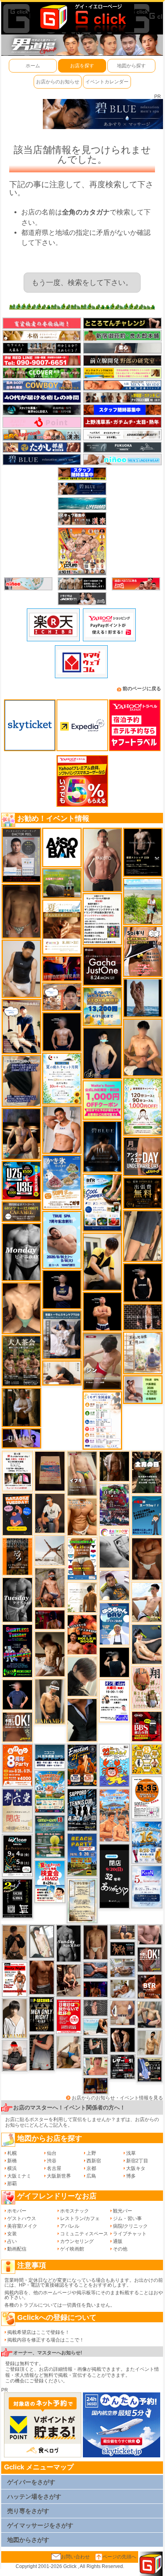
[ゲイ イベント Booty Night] (15, 1979)
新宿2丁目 (137, 2161)
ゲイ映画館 (72, 2249)
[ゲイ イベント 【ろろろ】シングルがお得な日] (17, 1556)
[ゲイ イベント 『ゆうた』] (147, 1602)
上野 (91, 2153)
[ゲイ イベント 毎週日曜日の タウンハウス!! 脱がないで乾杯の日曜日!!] (69, 2016)
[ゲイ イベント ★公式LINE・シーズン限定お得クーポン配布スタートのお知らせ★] (102, 1099)
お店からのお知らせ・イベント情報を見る (117, 2098)
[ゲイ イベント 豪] (21, 1407)
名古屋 (54, 2168)
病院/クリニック (130, 2226)
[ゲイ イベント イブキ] (82, 1473)
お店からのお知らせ (58, 82)
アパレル (70, 2226)
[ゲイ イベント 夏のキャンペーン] (143, 1106)
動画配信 (17, 2249)
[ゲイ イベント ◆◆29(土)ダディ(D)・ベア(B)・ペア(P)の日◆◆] (122, 2040)
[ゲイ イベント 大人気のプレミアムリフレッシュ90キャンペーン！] (21, 1438)
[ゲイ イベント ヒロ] (150, 2043)
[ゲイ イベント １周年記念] (143, 1236)
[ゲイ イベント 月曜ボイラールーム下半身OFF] (62, 1129)
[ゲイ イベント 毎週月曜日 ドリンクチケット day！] (102, 919)
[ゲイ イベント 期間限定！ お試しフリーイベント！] (21, 1211)
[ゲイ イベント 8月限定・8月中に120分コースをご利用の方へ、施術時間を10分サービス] (62, 1078)
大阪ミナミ (19, 2176)
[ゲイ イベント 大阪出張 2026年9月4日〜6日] (150, 1986)
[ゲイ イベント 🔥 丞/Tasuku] (122, 1932)
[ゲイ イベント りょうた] (15, 1942)
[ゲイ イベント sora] (21, 1308)
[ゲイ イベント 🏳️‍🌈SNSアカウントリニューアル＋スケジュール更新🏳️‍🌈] (82, 1597)
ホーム (33, 66)
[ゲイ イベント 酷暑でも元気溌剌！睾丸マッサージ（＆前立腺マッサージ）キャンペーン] (62, 927)
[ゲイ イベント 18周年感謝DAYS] (50, 1756)
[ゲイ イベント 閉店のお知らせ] (17, 1810)
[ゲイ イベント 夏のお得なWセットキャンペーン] (102, 1006)
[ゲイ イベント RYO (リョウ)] (102, 1311)
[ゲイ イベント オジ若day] (114, 1700)
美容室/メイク (22, 2226)
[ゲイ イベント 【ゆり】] (15, 2018)
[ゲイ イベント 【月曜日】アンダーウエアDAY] (143, 1156)
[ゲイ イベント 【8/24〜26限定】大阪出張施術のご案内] (62, 1373)
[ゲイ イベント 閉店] (82, 1900)
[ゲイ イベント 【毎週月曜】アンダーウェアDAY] (62, 968)
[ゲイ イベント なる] (150, 2014)
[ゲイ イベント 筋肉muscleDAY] (21, 1252)
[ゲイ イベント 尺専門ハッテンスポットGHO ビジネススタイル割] (150, 2069)
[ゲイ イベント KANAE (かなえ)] (143, 1283)
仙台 (52, 2153)
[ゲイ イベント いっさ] (41, 1941)
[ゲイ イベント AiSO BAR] (62, 847)
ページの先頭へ (119, 2557)
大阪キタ (136, 2168)
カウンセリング (77, 2241)
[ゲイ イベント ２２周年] (114, 1765)
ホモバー (17, 2211)
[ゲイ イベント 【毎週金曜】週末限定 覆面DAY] (96, 1989)
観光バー (123, 2211)
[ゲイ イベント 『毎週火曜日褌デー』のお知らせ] (147, 1687)
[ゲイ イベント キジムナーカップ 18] (50, 1837)
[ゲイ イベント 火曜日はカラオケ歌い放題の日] (17, 1514)
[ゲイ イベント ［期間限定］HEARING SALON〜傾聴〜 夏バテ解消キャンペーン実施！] (102, 1261)
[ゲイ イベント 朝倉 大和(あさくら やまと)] (150, 1935)
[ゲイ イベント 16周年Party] (147, 1842)
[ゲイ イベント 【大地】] (21, 1133)
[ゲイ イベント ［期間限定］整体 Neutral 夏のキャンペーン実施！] (21, 969)
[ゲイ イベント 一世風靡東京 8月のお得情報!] (21, 1081)
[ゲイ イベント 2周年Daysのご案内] (17, 1898)
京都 (91, 2168)
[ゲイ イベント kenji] (82, 1719)
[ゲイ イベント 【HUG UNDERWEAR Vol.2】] (82, 1559)
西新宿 (94, 2161)
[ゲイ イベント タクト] (102, 860)
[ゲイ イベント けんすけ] (147, 1558)
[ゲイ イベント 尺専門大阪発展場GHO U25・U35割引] (21, 1180)
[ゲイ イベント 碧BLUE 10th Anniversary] (102, 1146)
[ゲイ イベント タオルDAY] (17, 1600)
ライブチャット (130, 2234)
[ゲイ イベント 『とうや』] (102, 1053)
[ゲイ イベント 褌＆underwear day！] (17, 1471)
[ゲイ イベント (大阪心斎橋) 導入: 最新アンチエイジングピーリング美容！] (21, 855)
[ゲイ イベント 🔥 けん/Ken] (143, 1317)
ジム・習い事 (127, 2218)
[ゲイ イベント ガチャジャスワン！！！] (102, 966)
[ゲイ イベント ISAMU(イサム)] (114, 1662)
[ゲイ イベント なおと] (15, 2055)
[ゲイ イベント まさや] (69, 2052)
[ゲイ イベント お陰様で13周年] (62, 883)
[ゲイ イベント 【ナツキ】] (50, 1701)
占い (12, 2241)
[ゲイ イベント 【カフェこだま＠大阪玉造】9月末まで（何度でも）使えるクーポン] (62, 1182)
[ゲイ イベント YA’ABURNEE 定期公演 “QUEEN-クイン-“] (114, 1504)
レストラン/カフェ (80, 2218)
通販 (118, 2241)
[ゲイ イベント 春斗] (41, 1977)
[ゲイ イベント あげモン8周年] (17, 1765)
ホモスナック (74, 2211)
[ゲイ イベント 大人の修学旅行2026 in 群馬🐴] (114, 1815)
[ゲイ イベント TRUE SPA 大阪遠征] (143, 1389)
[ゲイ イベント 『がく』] (50, 1513)
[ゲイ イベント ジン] (122, 2012)
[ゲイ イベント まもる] (50, 1654)
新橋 (12, 2161)
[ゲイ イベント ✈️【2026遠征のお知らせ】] (102, 1420)
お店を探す (82, 66)
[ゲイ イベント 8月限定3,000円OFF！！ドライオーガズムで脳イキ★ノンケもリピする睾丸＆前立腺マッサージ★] (96, 1970)
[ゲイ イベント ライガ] (82, 1517)
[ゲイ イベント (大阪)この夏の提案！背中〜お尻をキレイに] (62, 1335)
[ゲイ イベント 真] (114, 1466)
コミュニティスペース (84, 2234)
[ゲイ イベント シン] (102, 1361)
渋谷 (52, 2161)
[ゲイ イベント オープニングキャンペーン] (143, 1193)
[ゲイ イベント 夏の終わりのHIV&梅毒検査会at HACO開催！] (50, 1881)
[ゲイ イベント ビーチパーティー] (82, 1855)
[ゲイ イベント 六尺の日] (122, 1949)
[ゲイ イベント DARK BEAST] (17, 1651)
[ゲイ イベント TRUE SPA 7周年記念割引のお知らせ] (62, 1240)
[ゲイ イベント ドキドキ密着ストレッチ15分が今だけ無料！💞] (143, 852)
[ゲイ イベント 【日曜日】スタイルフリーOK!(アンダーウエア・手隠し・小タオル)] (150, 1959)
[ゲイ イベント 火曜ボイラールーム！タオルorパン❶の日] (82, 1634)
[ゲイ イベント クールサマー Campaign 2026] (102, 1202)
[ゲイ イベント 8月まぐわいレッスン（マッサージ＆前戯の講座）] (122, 1988)
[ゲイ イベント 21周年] (82, 1765)
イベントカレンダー (107, 82)
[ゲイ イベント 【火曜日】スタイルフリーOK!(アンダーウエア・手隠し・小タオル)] (17, 1727)
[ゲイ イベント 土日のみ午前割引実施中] (96, 2026)
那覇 (12, 2184)
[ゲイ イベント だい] (96, 1942)
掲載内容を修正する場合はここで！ (46, 2340)
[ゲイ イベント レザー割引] (122, 2067)
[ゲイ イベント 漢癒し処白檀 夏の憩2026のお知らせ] (143, 1353)
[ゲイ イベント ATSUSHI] (143, 901)
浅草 (131, 2153)
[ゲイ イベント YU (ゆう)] (62, 1031)
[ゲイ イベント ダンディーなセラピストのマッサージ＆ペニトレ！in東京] (143, 997)
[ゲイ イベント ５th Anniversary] (147, 1887)
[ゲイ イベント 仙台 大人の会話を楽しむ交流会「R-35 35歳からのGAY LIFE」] (147, 1798)
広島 (91, 2176)
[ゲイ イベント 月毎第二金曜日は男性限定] (41, 2014)
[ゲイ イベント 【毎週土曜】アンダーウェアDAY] (96, 2085)
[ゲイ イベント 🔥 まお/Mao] (96, 2008)
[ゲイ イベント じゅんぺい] (21, 911)
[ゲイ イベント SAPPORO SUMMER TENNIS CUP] (82, 1810)
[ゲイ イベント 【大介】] (96, 2046)
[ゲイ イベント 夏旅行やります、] (50, 1471)
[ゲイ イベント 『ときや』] (147, 1644)
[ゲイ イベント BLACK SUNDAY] (69, 1943)
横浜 (12, 2168)
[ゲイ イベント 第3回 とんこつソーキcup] (50, 1792)
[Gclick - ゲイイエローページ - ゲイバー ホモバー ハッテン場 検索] (82, 17)
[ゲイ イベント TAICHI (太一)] (17, 1694)
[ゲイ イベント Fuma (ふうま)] (62, 1289)
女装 (12, 2234)
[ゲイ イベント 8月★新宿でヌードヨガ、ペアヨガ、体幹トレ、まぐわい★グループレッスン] (50, 1550)
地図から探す (131, 66)
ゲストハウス (22, 2218)
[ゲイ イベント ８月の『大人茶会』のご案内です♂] (21, 1361)
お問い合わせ (75, 2557)
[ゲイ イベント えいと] (96, 2066)
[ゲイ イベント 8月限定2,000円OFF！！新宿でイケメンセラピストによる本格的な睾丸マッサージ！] (114, 1548)
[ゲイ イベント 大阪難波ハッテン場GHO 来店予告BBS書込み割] (147, 1726)
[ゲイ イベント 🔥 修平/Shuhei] (41, 2052)
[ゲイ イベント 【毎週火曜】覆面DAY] (50, 1619)
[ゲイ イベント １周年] (17, 1855)
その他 (120, 2249)
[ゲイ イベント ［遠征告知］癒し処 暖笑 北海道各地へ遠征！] (143, 1047)
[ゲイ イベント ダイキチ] (114, 1585)
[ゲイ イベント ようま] (50, 1588)
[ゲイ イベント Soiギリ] (143, 951)
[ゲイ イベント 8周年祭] (147, 1759)
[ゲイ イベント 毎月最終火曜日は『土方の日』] (147, 1472)
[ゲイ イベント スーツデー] (147, 1515)
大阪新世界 (59, 2176)
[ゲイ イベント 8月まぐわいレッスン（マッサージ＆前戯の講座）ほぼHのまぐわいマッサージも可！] (122, 1968)
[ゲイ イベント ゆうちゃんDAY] (114, 1623)
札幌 (12, 2153)
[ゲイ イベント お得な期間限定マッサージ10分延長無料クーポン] (21, 1026)
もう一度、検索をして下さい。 (82, 283)
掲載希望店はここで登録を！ (38, 2332)
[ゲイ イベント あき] (82, 1676)
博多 (131, 2176)
